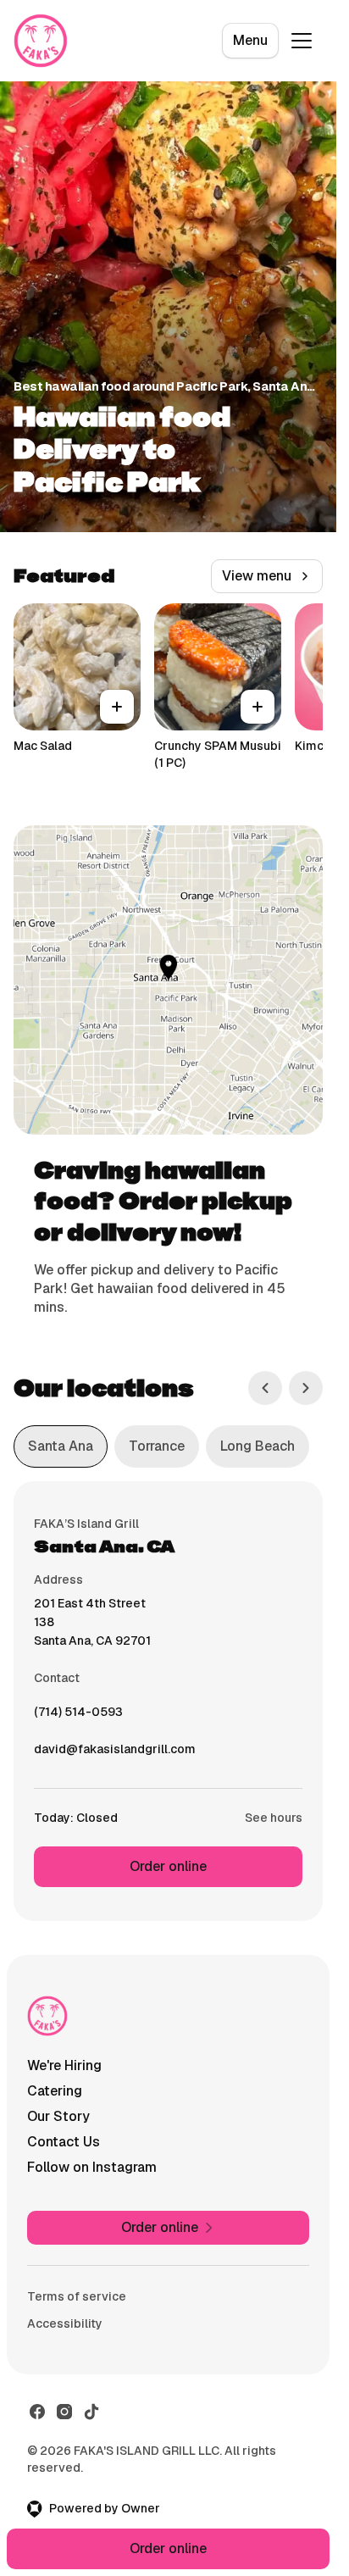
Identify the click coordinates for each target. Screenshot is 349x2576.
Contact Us (64, 2142)
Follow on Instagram (92, 2167)
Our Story (58, 2116)
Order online (168, 1866)
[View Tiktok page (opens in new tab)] (91, 2412)
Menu (250, 40)
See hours (274, 1818)
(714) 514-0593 (78, 1716)
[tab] (61, 1446)
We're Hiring (64, 2065)
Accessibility (65, 2323)
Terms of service (77, 2296)
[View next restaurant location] (306, 1388)
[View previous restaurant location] (265, 1388)
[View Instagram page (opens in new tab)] (64, 2412)
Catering (55, 2091)
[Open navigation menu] (302, 41)
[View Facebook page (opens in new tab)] (37, 2412)
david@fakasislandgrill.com (115, 1753)
